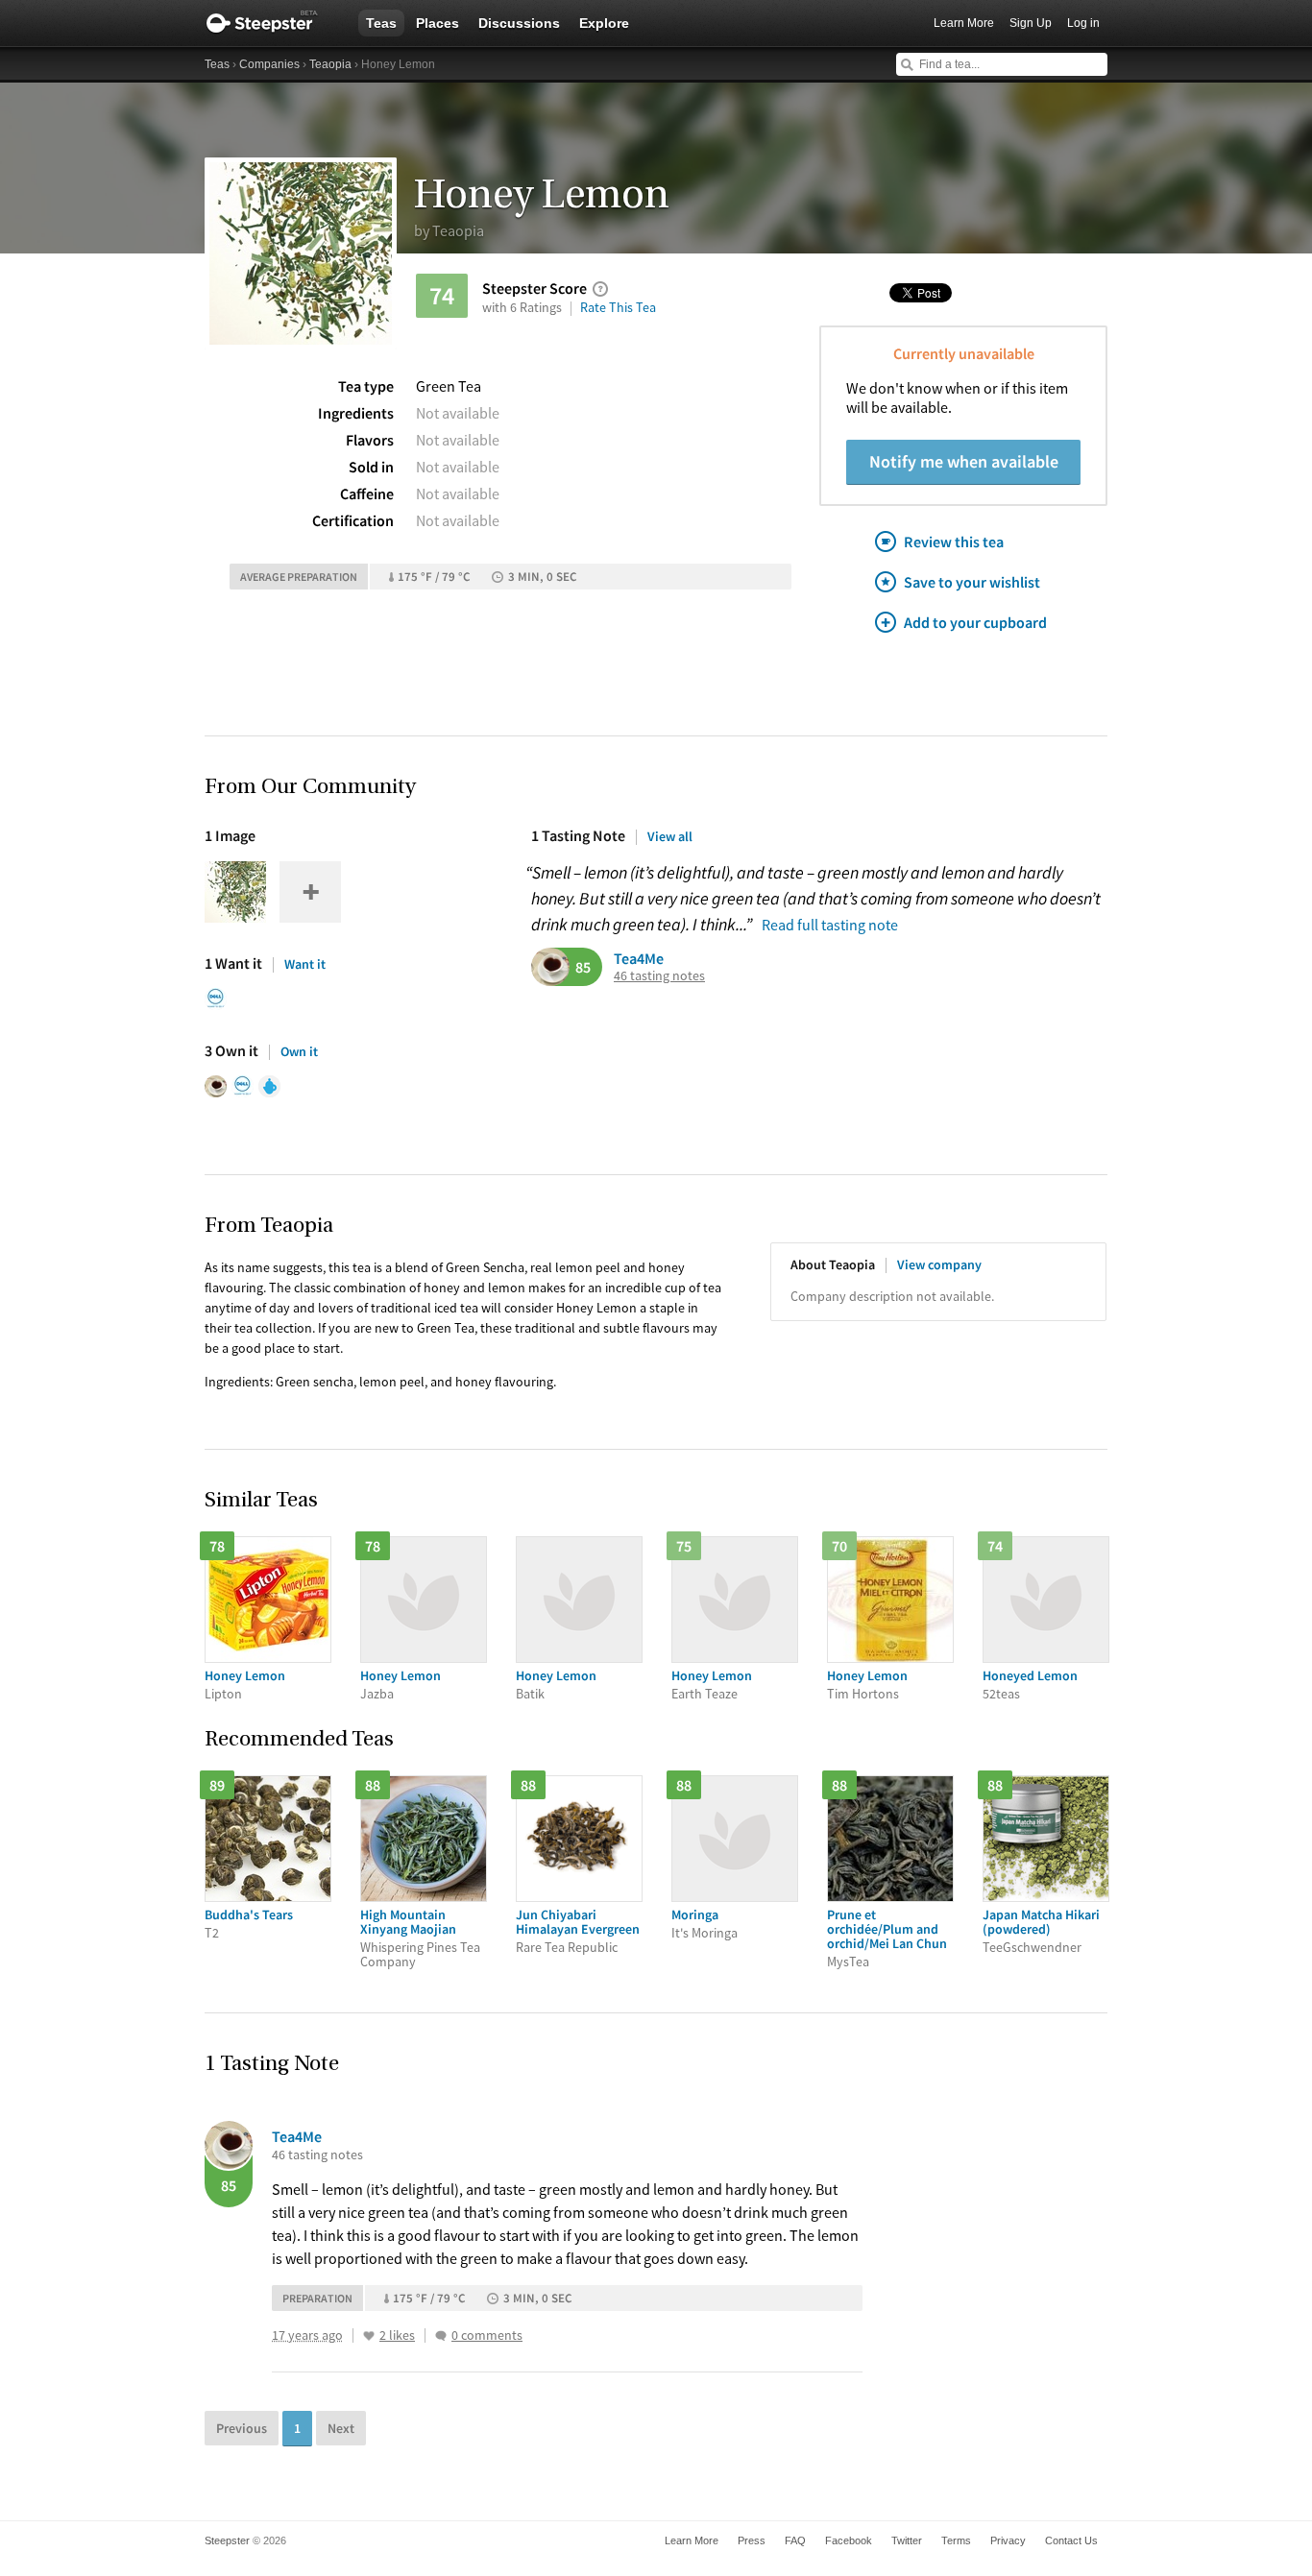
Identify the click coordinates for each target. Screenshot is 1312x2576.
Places (437, 23)
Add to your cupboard (975, 622)
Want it (305, 964)
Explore (604, 23)
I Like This (369, 2336)
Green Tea (449, 386)
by (449, 230)
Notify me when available (964, 461)
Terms (956, 2540)
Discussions (519, 23)
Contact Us (1071, 2540)
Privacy (1008, 2540)
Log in (1083, 23)
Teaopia (330, 64)
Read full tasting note (830, 925)
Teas (381, 23)
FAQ (795, 2540)
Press (752, 2540)
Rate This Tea (618, 307)
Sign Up (1031, 23)
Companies (269, 64)
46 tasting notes (659, 976)
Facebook (849, 2540)
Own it (299, 1051)
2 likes (397, 2335)
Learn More (964, 23)
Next (341, 2428)
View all (670, 836)
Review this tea (954, 542)
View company (939, 1264)
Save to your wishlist (972, 582)
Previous (242, 2428)
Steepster (272, 23)
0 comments (487, 2335)
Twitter (907, 2540)
